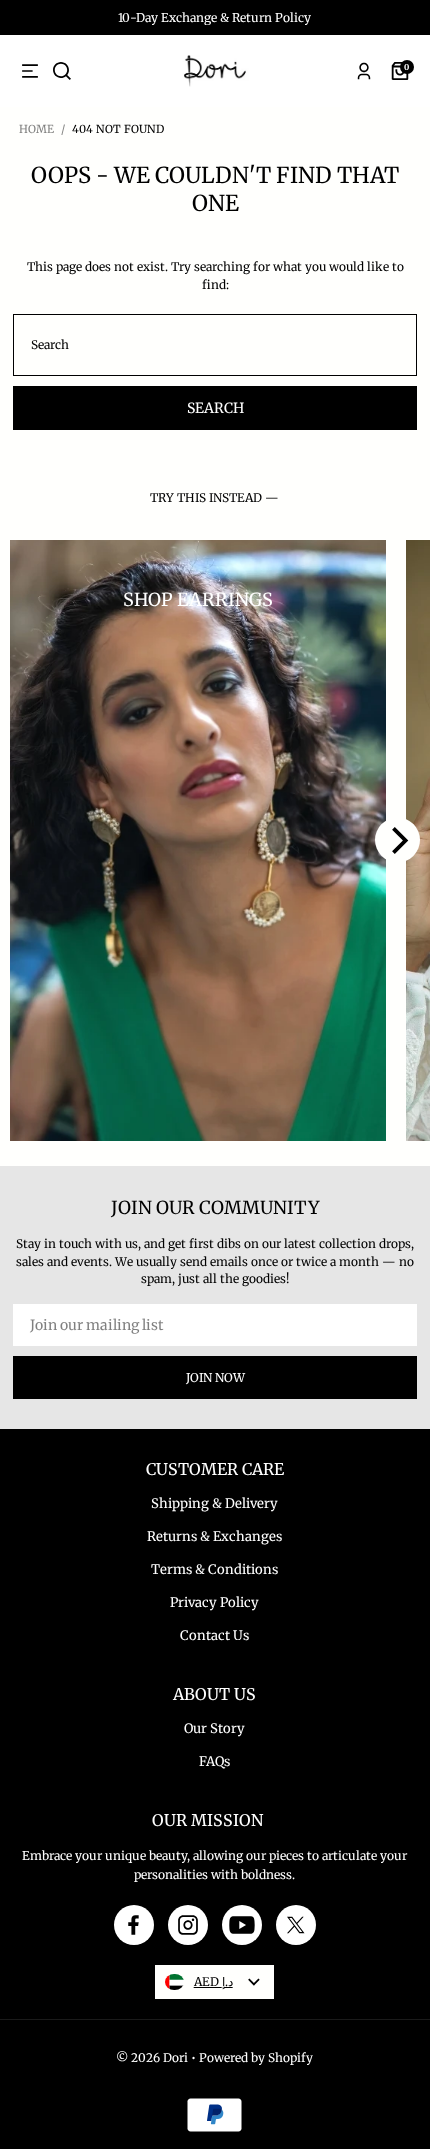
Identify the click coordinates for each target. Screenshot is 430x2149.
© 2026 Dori (152, 2057)
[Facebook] (133, 1925)
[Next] (397, 840)
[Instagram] (188, 1925)
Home (36, 129)
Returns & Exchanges (214, 1536)
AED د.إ (213, 1981)
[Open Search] (62, 71)
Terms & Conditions (214, 1569)
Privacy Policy (214, 1602)
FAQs (214, 1761)
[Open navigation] (30, 71)
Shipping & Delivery (214, 1503)
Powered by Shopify (256, 2057)
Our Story (214, 1728)
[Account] (364, 71)
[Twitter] (295, 1925)
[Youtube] (242, 1925)
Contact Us (214, 1635)
